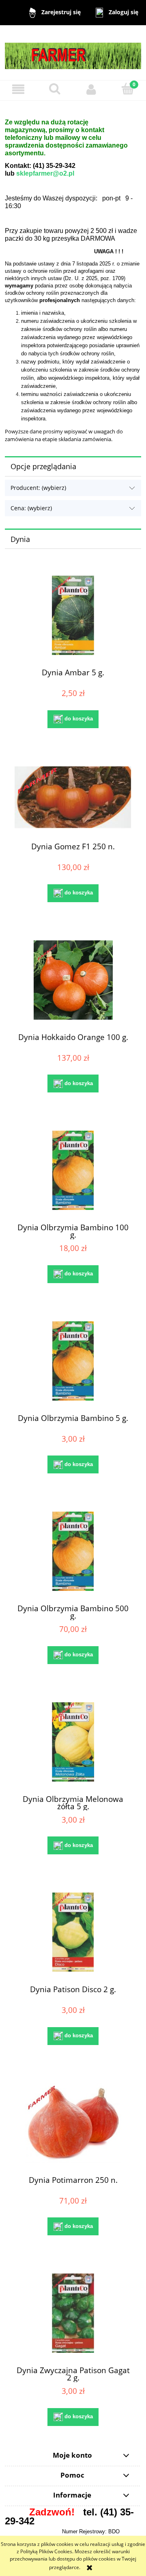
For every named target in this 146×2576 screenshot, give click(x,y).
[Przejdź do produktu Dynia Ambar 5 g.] (73, 615)
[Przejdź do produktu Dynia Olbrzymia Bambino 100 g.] (73, 1170)
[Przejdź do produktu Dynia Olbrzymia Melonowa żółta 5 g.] (73, 1742)
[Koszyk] (128, 89)
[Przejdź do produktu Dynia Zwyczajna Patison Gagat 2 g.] (73, 2313)
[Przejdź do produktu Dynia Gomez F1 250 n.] (73, 798)
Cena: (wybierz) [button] (31, 508)
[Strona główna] (73, 52)
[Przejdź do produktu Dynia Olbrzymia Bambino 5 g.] (73, 1361)
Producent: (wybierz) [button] (38, 488)
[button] (18, 89)
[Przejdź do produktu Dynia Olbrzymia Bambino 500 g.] (73, 1551)
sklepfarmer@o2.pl (45, 173)
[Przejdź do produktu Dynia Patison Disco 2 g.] (73, 1932)
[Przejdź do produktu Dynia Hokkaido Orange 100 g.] (73, 980)
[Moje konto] (91, 89)
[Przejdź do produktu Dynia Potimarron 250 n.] (73, 2123)
